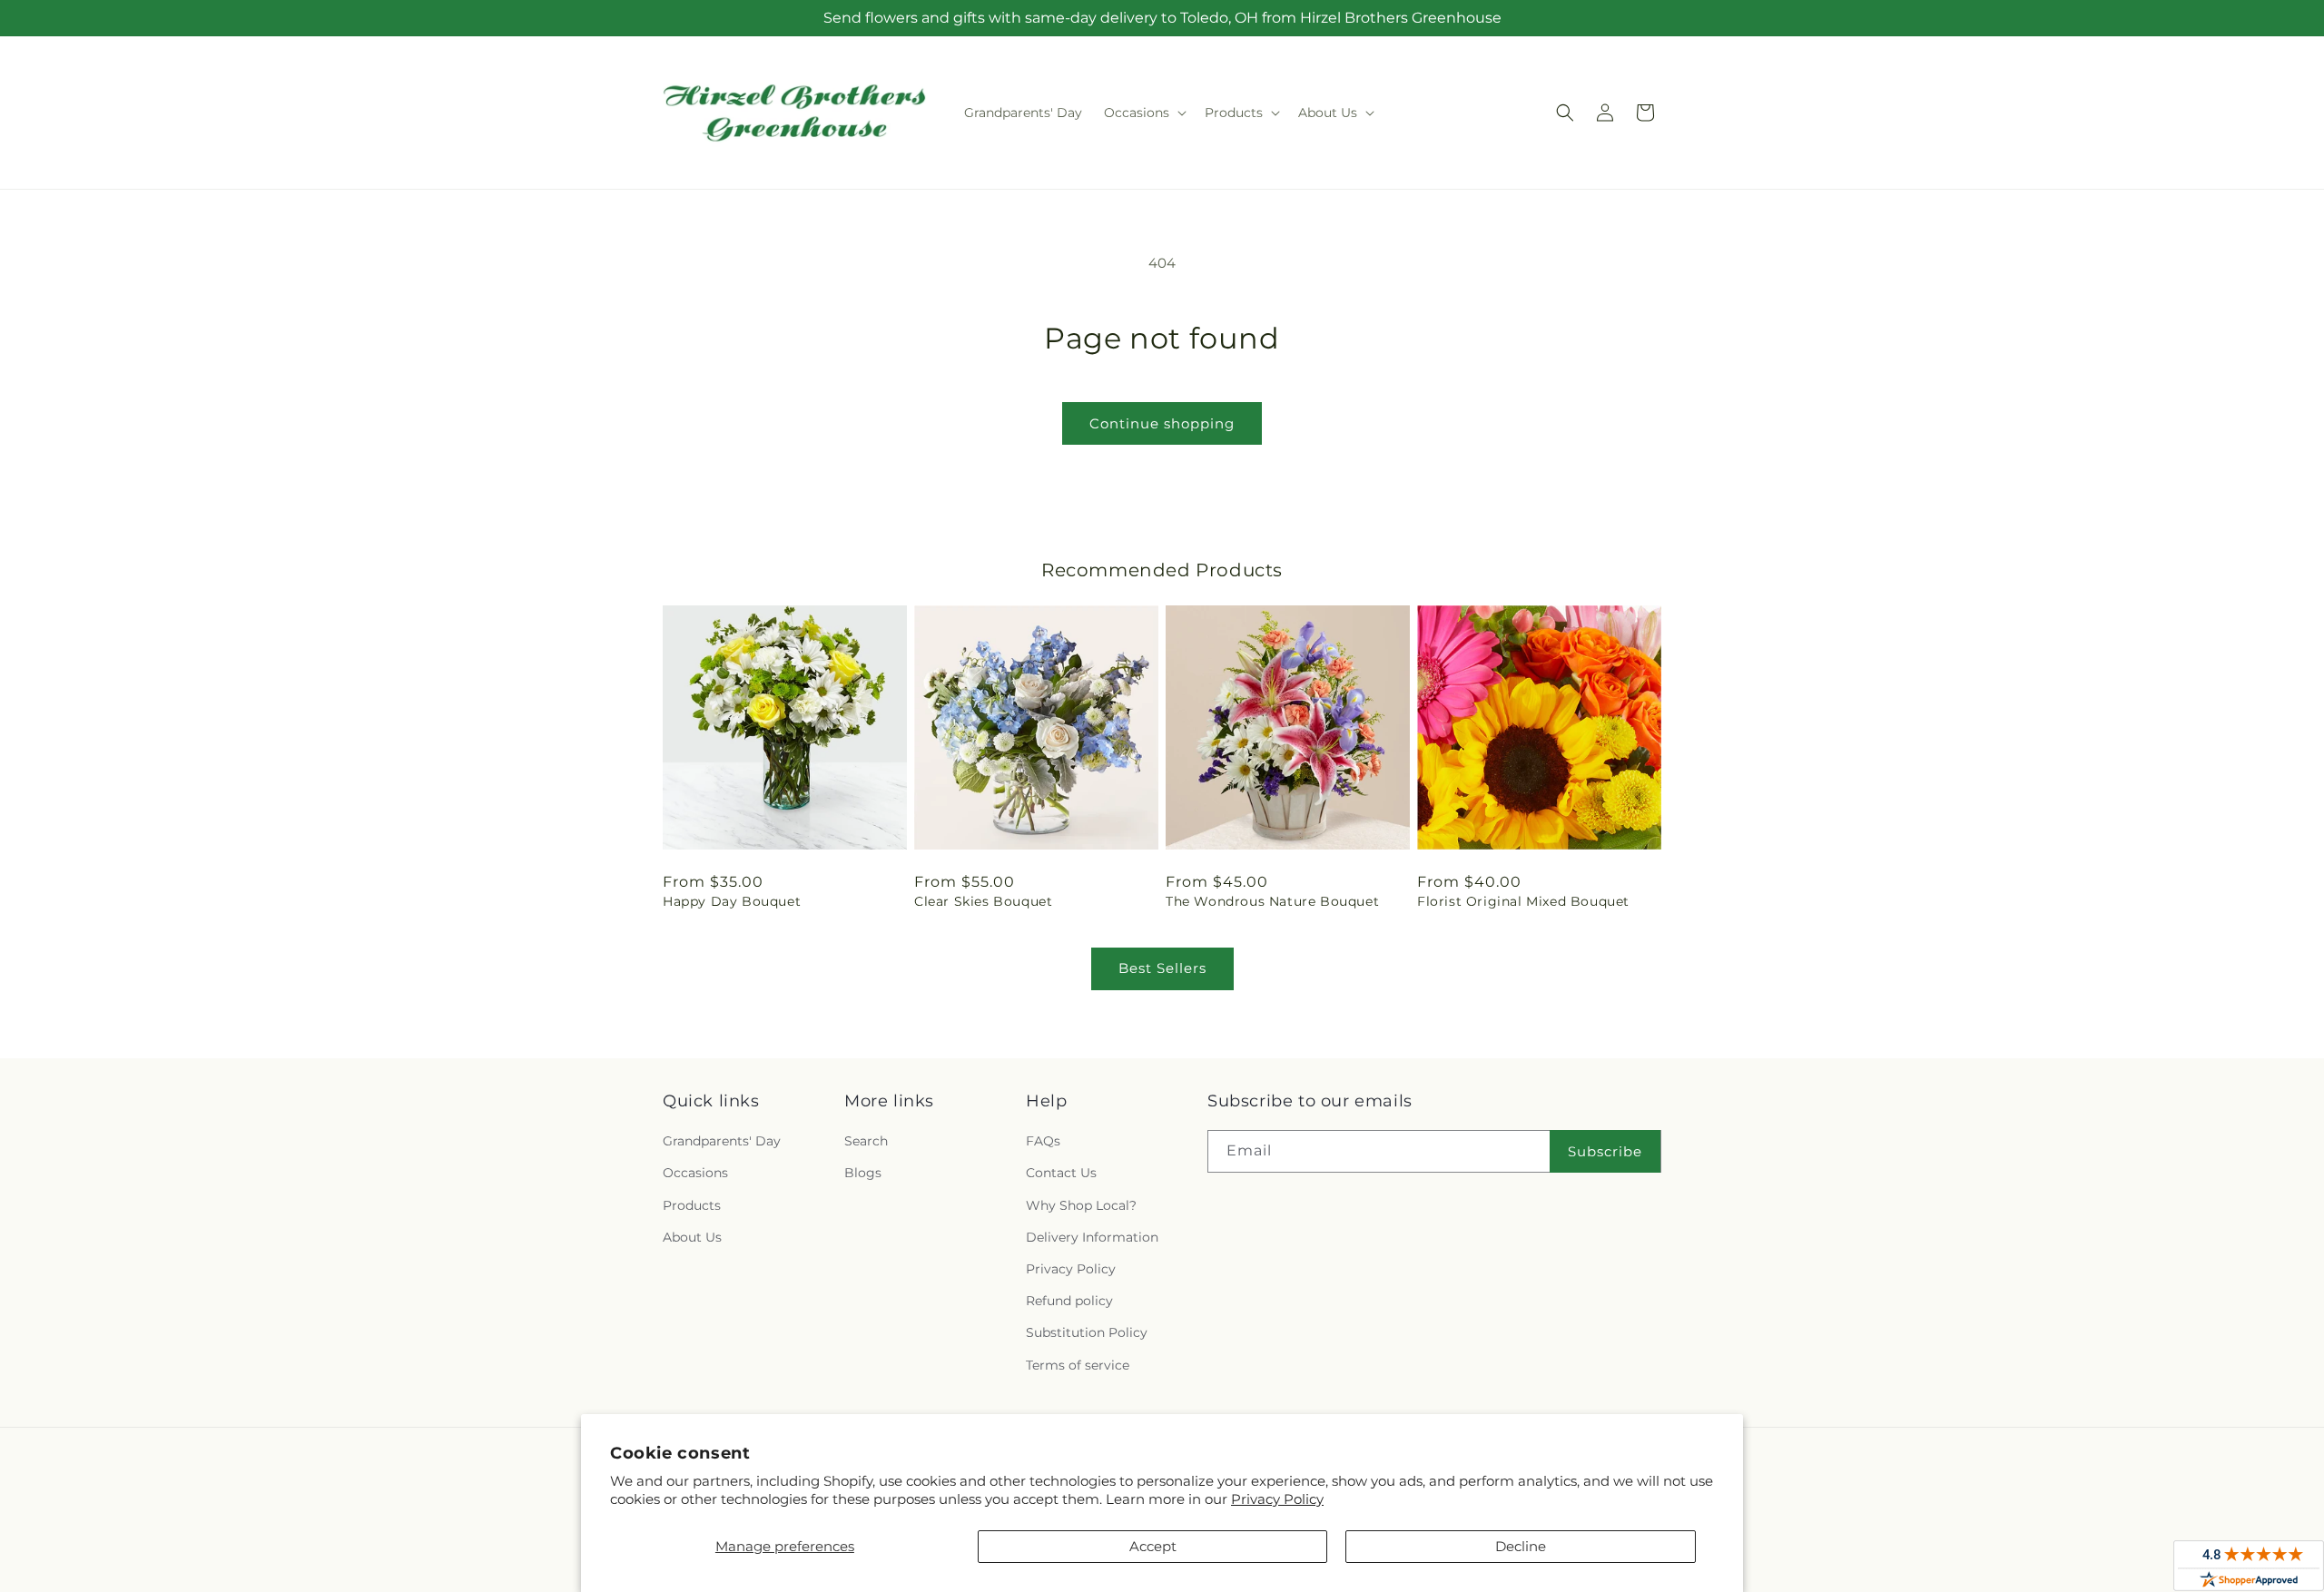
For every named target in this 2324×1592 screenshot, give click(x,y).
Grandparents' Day (722, 1141)
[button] (1143, 113)
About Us (692, 1237)
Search (866, 1141)
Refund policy (1069, 1301)
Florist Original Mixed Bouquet (1523, 901)
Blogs (863, 1173)
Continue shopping (1162, 423)
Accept (1153, 1546)
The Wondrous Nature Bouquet (1272, 901)
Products (692, 1205)
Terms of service (1078, 1365)
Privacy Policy (1277, 1499)
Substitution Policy (1087, 1332)
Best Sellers (1162, 968)
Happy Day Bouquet (732, 901)
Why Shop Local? (1081, 1205)
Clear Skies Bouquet (983, 901)
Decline (1521, 1546)
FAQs (1043, 1141)
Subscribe (1605, 1151)
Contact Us (1061, 1173)
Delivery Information (1092, 1237)
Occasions (695, 1173)
